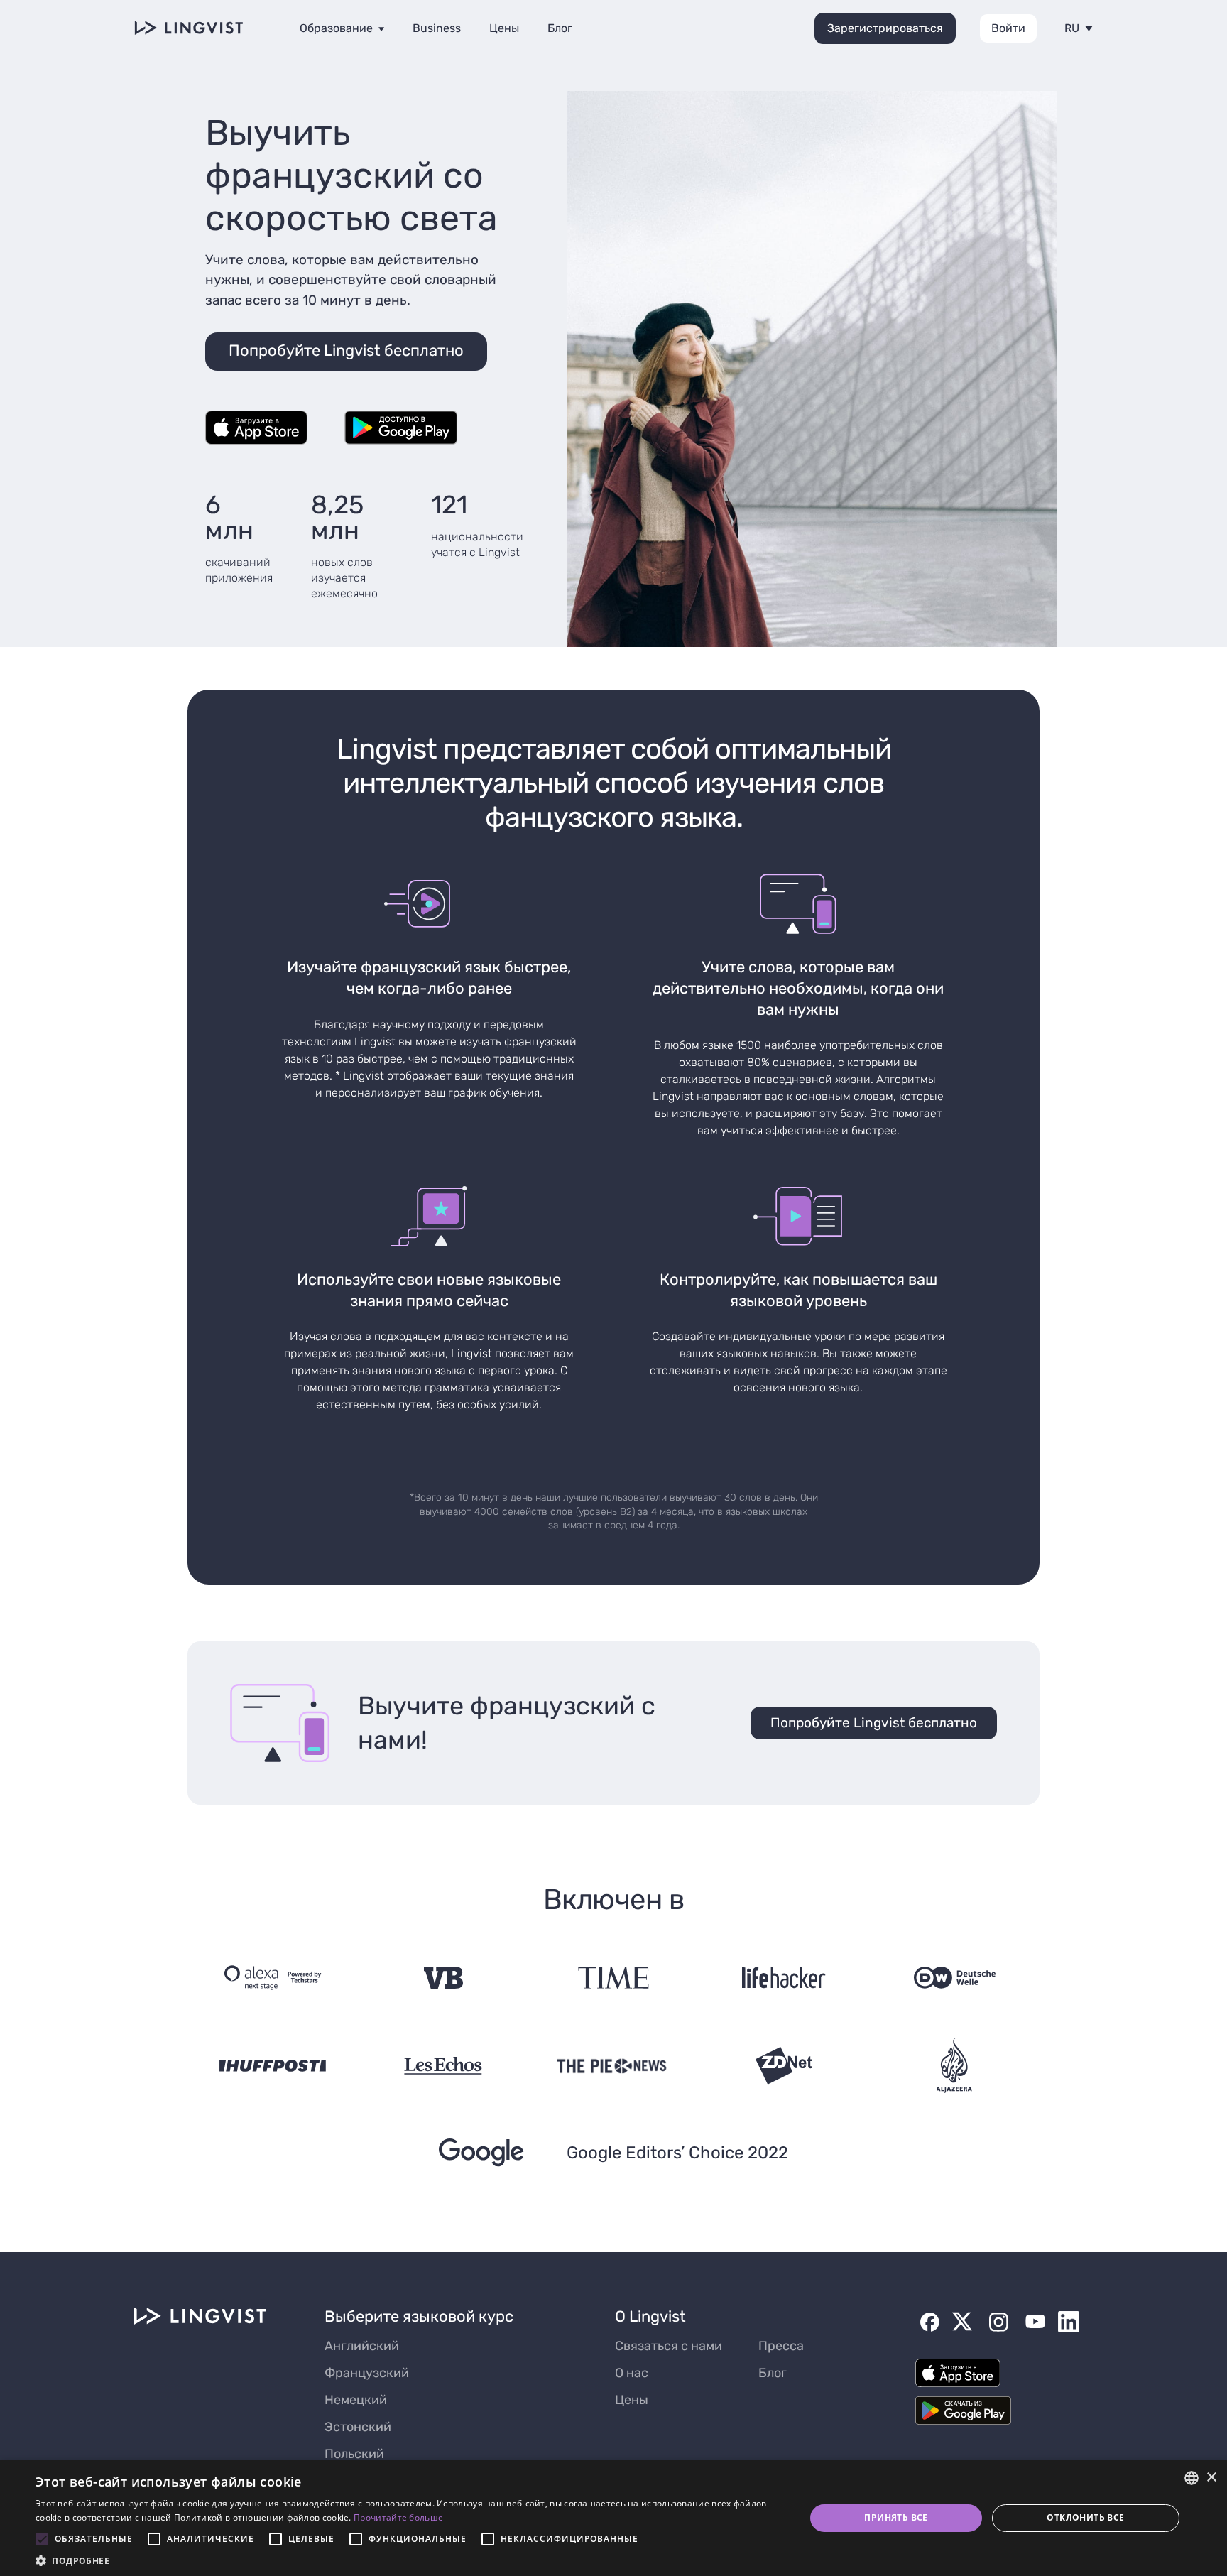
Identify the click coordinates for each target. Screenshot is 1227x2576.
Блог (560, 28)
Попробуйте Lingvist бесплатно (874, 1723)
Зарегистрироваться (885, 28)
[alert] (613, 2518)
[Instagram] (998, 2322)
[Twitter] (962, 2322)
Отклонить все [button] (1085, 2517)
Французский (367, 2373)
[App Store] (256, 429)
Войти (1008, 28)
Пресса (781, 2346)
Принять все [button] (896, 2517)
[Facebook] (929, 2322)
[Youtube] (1035, 2322)
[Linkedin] (1069, 2322)
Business (437, 28)
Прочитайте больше (398, 2517)
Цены (504, 28)
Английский (362, 2346)
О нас (632, 2373)
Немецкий (356, 2400)
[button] (409, 2559)
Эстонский (358, 2427)
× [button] (1211, 2478)
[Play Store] (401, 429)
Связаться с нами (669, 2346)
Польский (354, 2454)
